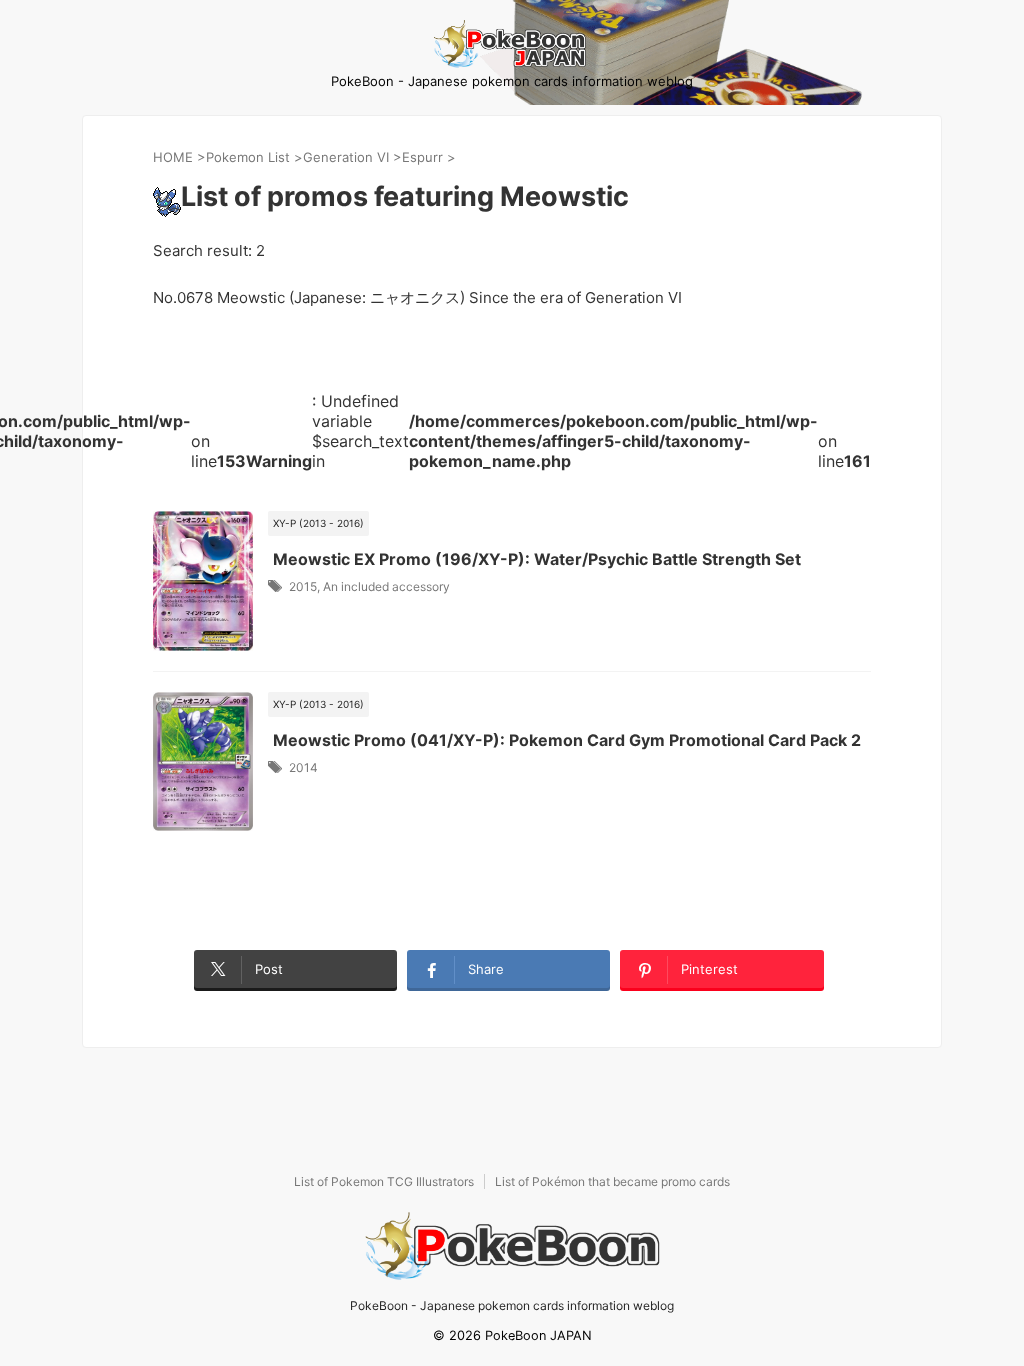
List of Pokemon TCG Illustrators (384, 1181)
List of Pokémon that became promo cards (612, 1181)
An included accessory (386, 586)
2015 (303, 586)
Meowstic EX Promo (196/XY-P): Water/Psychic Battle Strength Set (537, 559)
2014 (303, 767)
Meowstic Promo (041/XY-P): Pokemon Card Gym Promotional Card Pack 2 (567, 740)
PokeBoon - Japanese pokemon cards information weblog (512, 1305)
